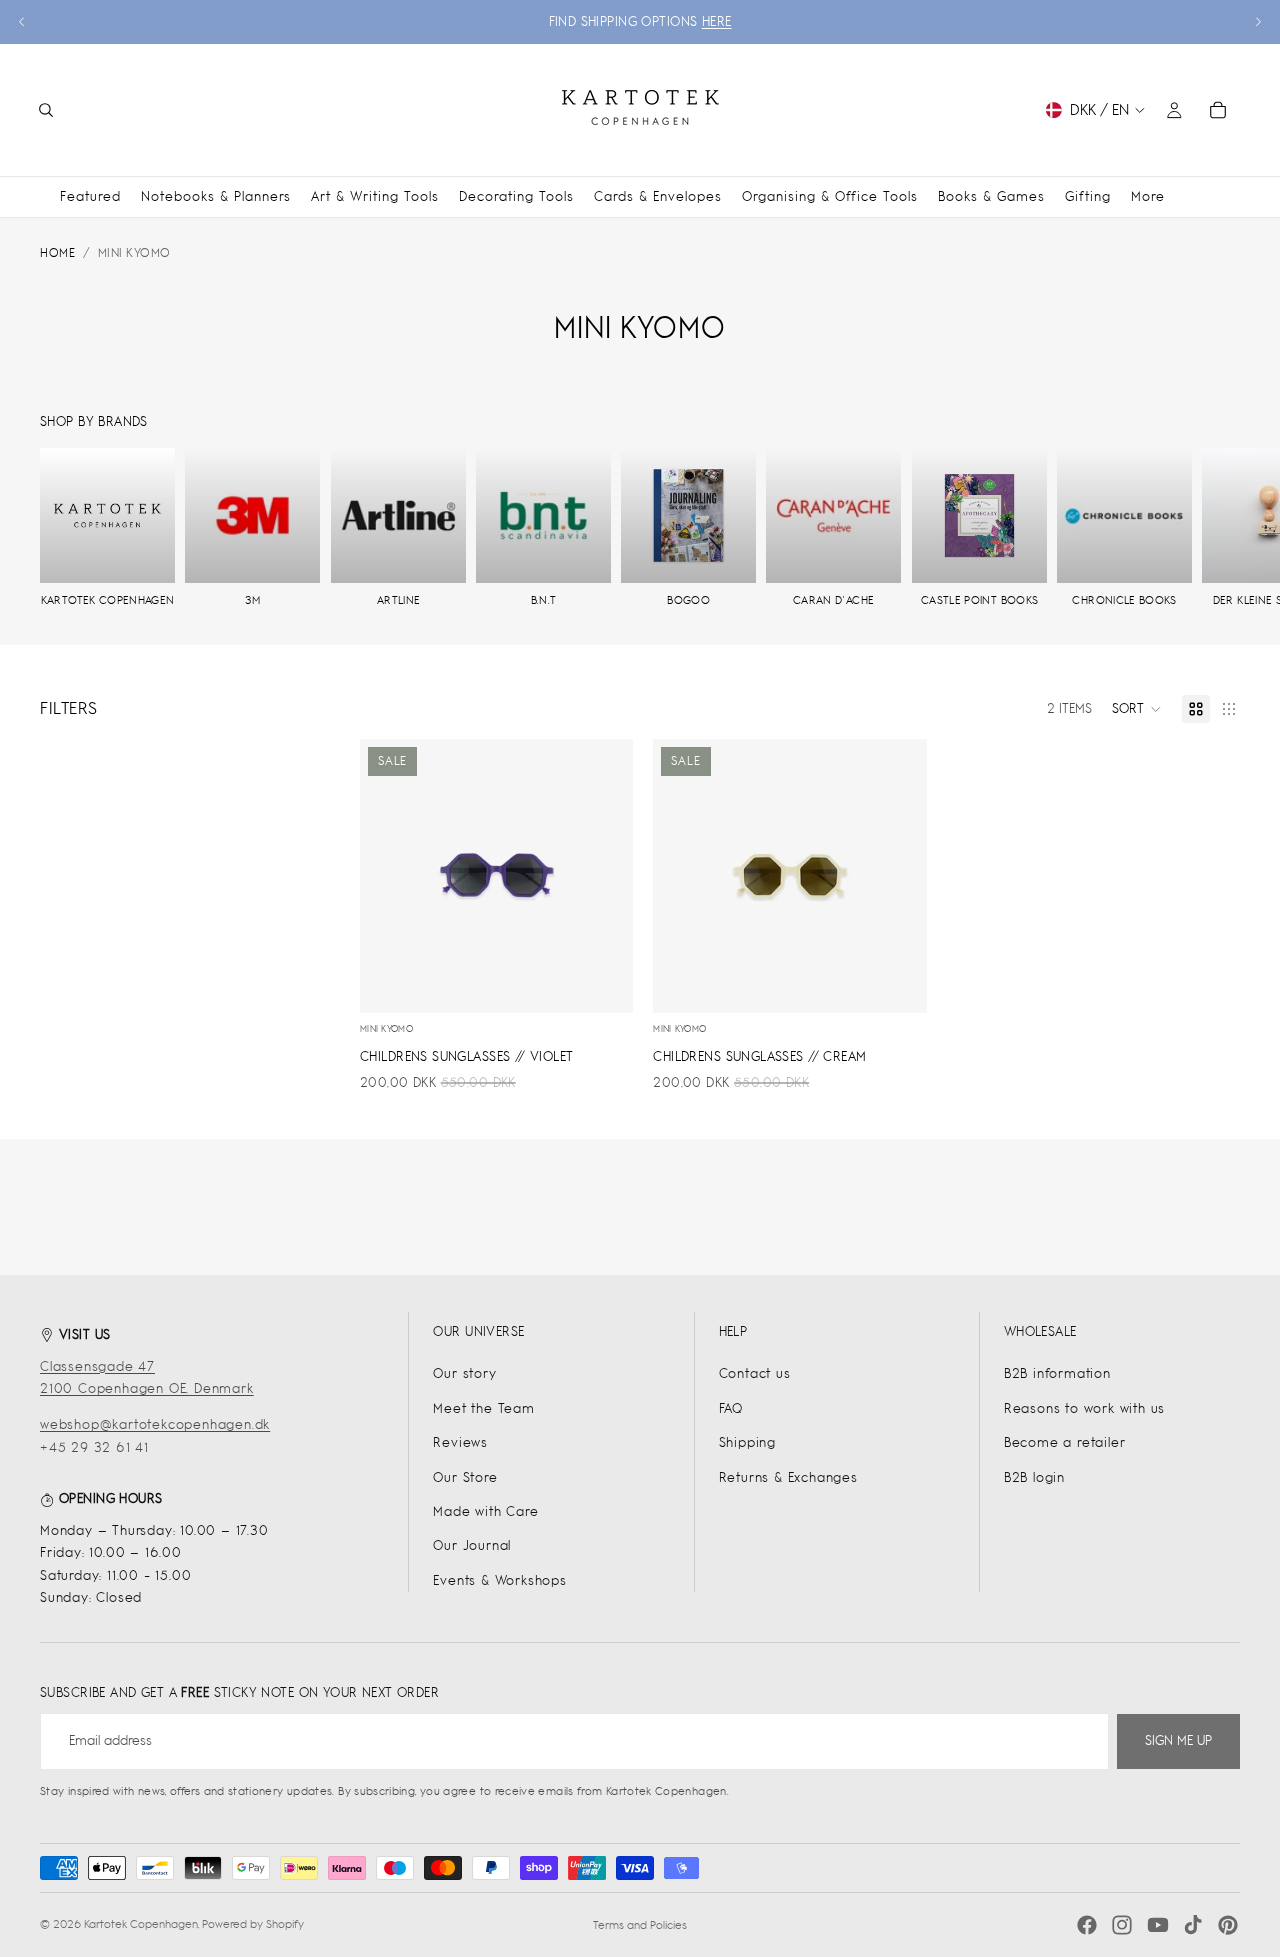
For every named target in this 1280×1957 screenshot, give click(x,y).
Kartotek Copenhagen (141, 1924)
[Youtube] (1158, 1925)
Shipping (747, 1442)
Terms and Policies (640, 1925)
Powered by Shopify (253, 1924)
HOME (57, 253)
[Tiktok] (1193, 1925)
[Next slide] (1258, 22)
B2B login (1034, 1477)
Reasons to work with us (1084, 1408)
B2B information (1057, 1373)
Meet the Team (483, 1408)
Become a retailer (1065, 1442)
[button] (1137, 709)
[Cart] (1218, 110)
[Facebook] (1087, 1925)
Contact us (755, 1373)
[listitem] (1148, 196)
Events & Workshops (499, 1580)
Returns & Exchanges (788, 1477)
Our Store (465, 1477)
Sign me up (1178, 1740)
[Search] (46, 110)
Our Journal (472, 1545)
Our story (464, 1373)
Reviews (460, 1442)
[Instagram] (1122, 1925)
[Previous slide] (22, 22)
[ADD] (603, 982)
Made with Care (485, 1511)
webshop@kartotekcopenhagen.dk (155, 1424)
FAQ (731, 1408)
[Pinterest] (1228, 1925)
